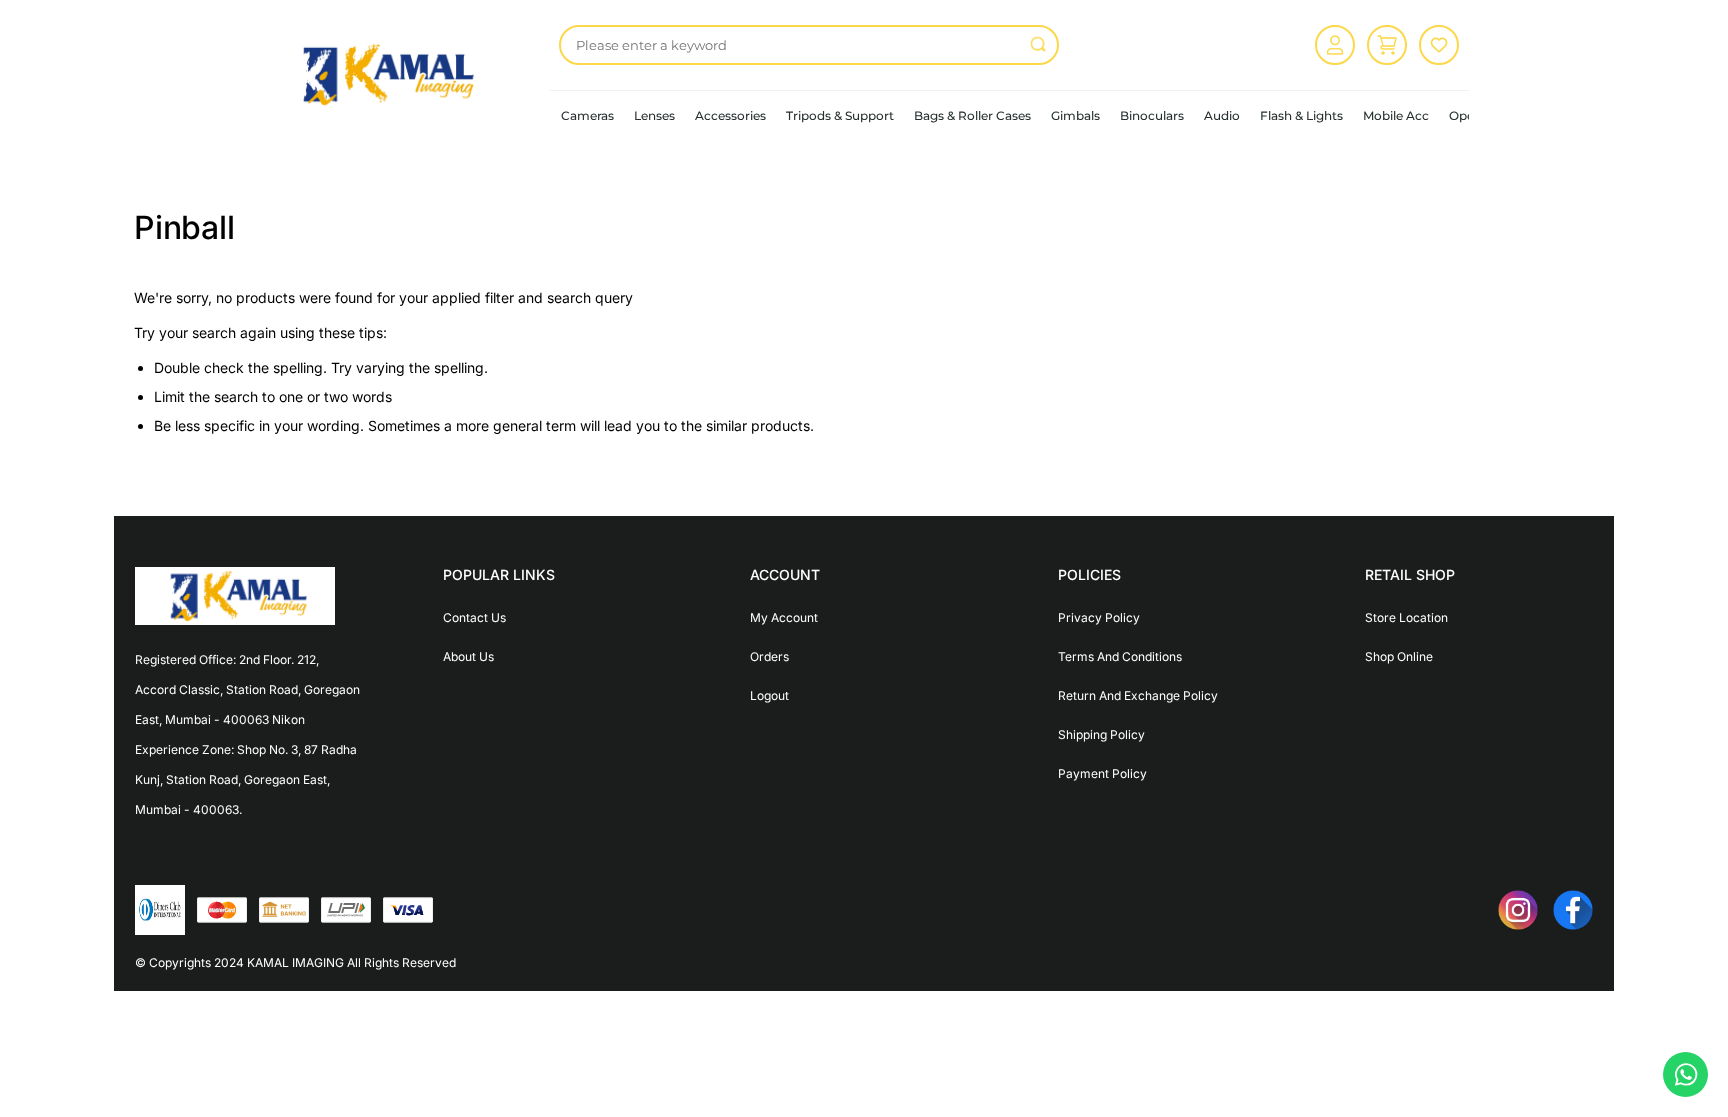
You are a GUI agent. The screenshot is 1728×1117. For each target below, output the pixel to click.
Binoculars (1152, 115)
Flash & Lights (1301, 115)
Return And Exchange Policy (1138, 695)
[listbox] (809, 45)
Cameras (587, 115)
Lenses (654, 115)
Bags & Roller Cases (972, 115)
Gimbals (1075, 115)
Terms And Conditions (1120, 656)
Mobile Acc (1396, 115)
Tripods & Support (840, 115)
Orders (769, 656)
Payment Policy (1102, 773)
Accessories (730, 115)
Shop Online (1399, 656)
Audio (1222, 115)
